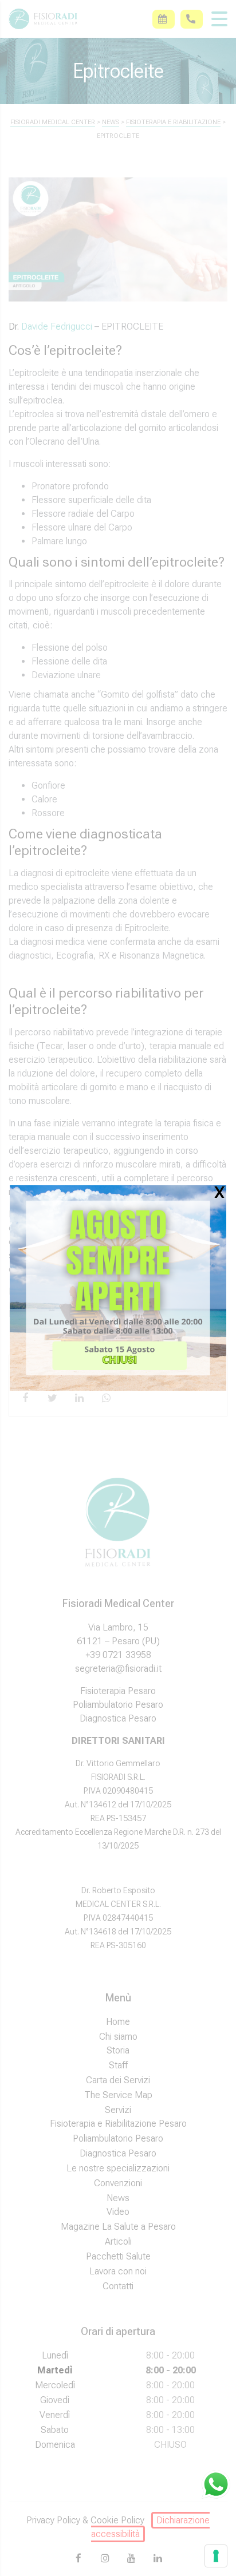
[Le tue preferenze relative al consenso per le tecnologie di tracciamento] (216, 2556)
